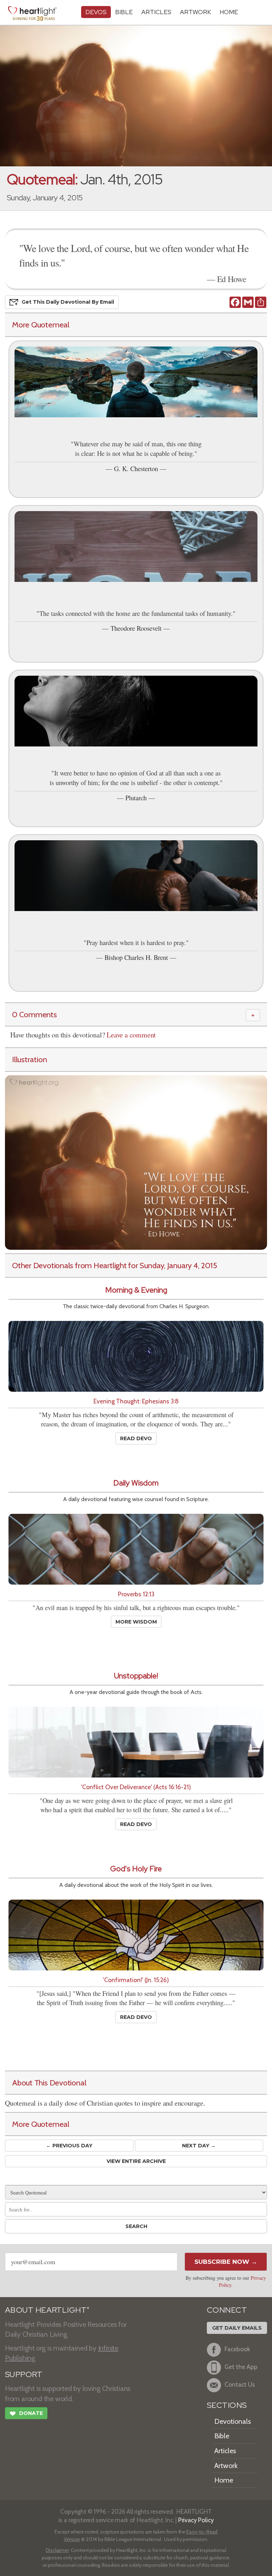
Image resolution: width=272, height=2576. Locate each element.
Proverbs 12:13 (136, 1594)
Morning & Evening (136, 1290)
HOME (229, 12)
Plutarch (136, 798)
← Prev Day (69, 2146)
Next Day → (199, 2146)
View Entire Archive (136, 2161)
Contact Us (240, 2384)
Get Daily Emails (237, 2328)
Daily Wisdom (136, 1483)
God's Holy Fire (136, 1869)
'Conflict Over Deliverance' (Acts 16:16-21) (136, 1787)
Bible (124, 12)
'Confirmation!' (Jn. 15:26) (136, 1980)
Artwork (195, 12)
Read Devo (136, 1438)
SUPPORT (24, 2374)
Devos (96, 12)
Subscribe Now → (226, 2262)
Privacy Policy (196, 2520)
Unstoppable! (136, 1676)
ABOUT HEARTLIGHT (47, 2310)
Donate (26, 2414)
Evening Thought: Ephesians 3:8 (136, 1401)
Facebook (237, 2349)
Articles (156, 12)
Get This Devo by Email (68, 302)
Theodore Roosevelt (136, 628)
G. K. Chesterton (136, 468)
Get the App (241, 2367)
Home (224, 2480)
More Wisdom (136, 1622)
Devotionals (233, 2421)
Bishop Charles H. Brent (136, 957)
